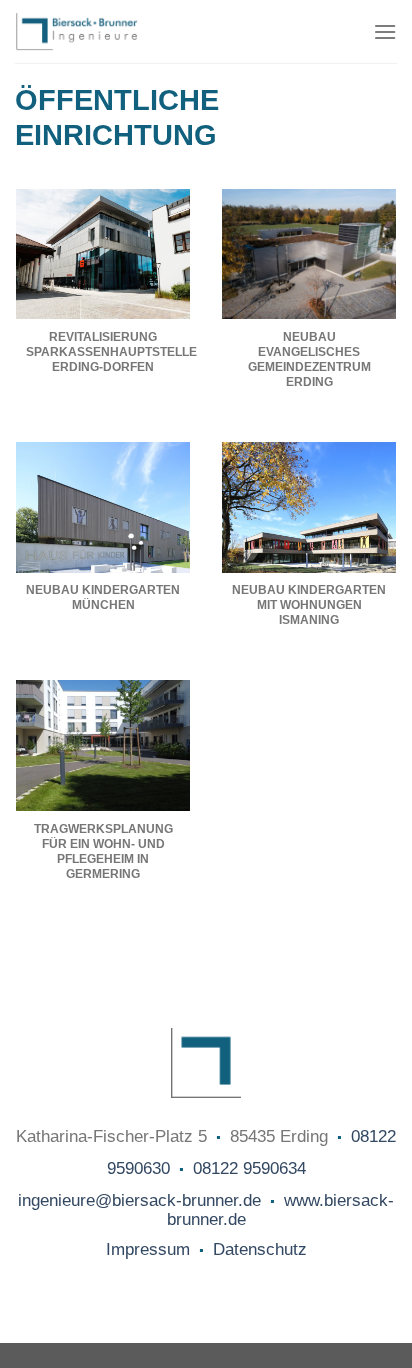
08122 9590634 (249, 1168)
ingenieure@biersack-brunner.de (139, 1200)
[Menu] (385, 31)
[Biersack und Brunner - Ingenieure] (119, 31)
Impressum (148, 1249)
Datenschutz (260, 1249)
